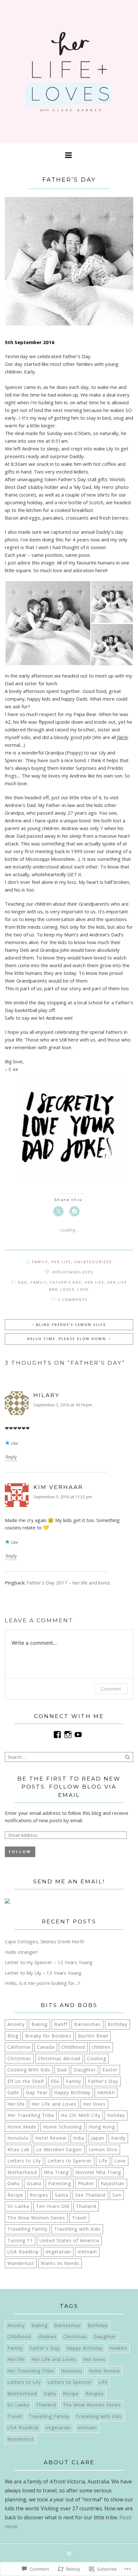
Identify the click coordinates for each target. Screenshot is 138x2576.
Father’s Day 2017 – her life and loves (68, 1583)
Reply (11, 1457)
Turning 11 (20, 2240)
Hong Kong (102, 2127)
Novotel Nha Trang (98, 2172)
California (19, 2047)
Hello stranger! (21, 1952)
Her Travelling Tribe (31, 2115)
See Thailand (90, 2195)
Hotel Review (51, 2138)
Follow (20, 1852)
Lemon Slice (103, 2149)
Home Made (22, 2127)
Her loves (94, 2104)
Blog (13, 2036)
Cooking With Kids (29, 2070)
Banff (61, 2024)
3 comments (73, 1300)
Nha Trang (56, 2172)
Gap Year (37, 2092)
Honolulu (18, 2138)
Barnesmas (87, 2024)
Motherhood (22, 2172)
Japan (98, 2138)
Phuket (86, 2183)
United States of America (69, 2240)
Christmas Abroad (59, 2058)
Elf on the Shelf (26, 2081)
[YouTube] (78, 1735)
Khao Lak (18, 2149)
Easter (110, 2070)
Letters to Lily (24, 2161)
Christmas (19, 2058)
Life (103, 2161)
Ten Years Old (53, 2206)
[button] (47, 623)
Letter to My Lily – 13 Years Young (43, 1973)
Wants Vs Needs (60, 2263)
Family (40, 1262)
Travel (79, 2218)
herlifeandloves (73, 1272)
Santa (62, 2195)
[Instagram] (68, 1735)
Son (117, 2195)
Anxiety (16, 2024)
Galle (13, 2092)
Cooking (97, 2058)
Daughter (85, 2070)
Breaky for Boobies (48, 2036)
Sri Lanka (18, 2206)
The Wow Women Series (36, 2218)
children (101, 2047)
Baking (39, 2024)
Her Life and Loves (54, 2104)
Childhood (73, 2047)
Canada (46, 2047)
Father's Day (66, 1282)
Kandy (118, 2138)
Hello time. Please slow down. (67, 1339)
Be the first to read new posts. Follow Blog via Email (69, 1787)
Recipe (15, 2195)
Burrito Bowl (93, 2036)
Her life (61, 1262)
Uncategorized (93, 1262)
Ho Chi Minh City (81, 2115)
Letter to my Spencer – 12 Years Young (49, 1962)
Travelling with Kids (77, 2229)
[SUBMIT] (128, 1757)
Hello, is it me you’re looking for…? (43, 1983)
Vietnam (87, 2252)
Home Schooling (62, 2127)
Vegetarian (58, 2252)
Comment (111, 1689)
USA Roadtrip (23, 2252)
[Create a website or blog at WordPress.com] (69, 2554)
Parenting (60, 2183)
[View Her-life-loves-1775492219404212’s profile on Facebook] (57, 1735)
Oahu (14, 2183)
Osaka (34, 2183)
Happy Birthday (72, 2092)
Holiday (116, 2115)
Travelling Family (27, 2229)
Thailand (86, 2206)
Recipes (39, 2195)
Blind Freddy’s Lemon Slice (71, 1325)
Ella (55, 2081)
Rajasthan (113, 2183)
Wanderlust (21, 2263)
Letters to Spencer (70, 2161)
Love (83, 1289)
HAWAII (106, 2092)
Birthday (117, 2024)
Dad (23, 1282)
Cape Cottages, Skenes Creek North (45, 1941)
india (79, 2138)
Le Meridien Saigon (59, 2149)
